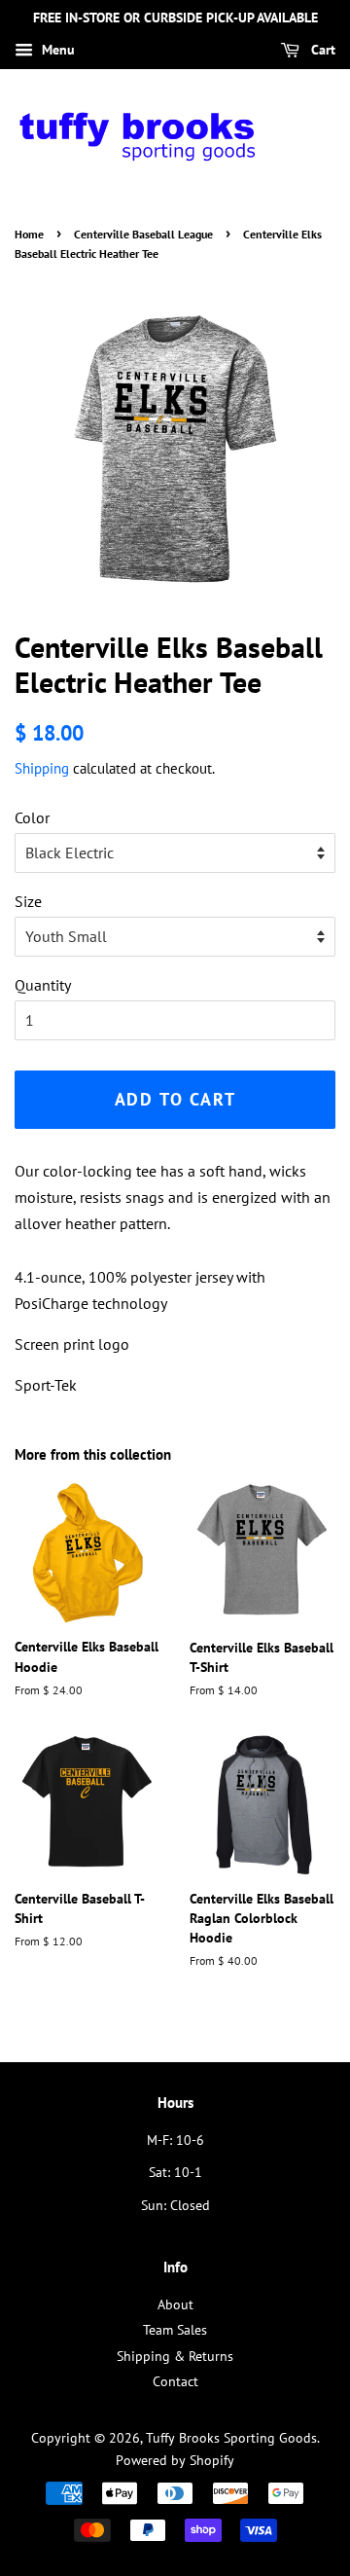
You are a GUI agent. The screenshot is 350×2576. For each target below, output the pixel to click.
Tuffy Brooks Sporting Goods (231, 2438)
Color (32, 817)
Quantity (43, 985)
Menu (56, 50)
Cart (321, 50)
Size (28, 901)
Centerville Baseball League (143, 234)
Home (29, 234)
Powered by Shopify (175, 2460)
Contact (175, 2381)
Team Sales (175, 2330)
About (175, 2304)
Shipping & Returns (175, 2356)
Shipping (42, 768)
